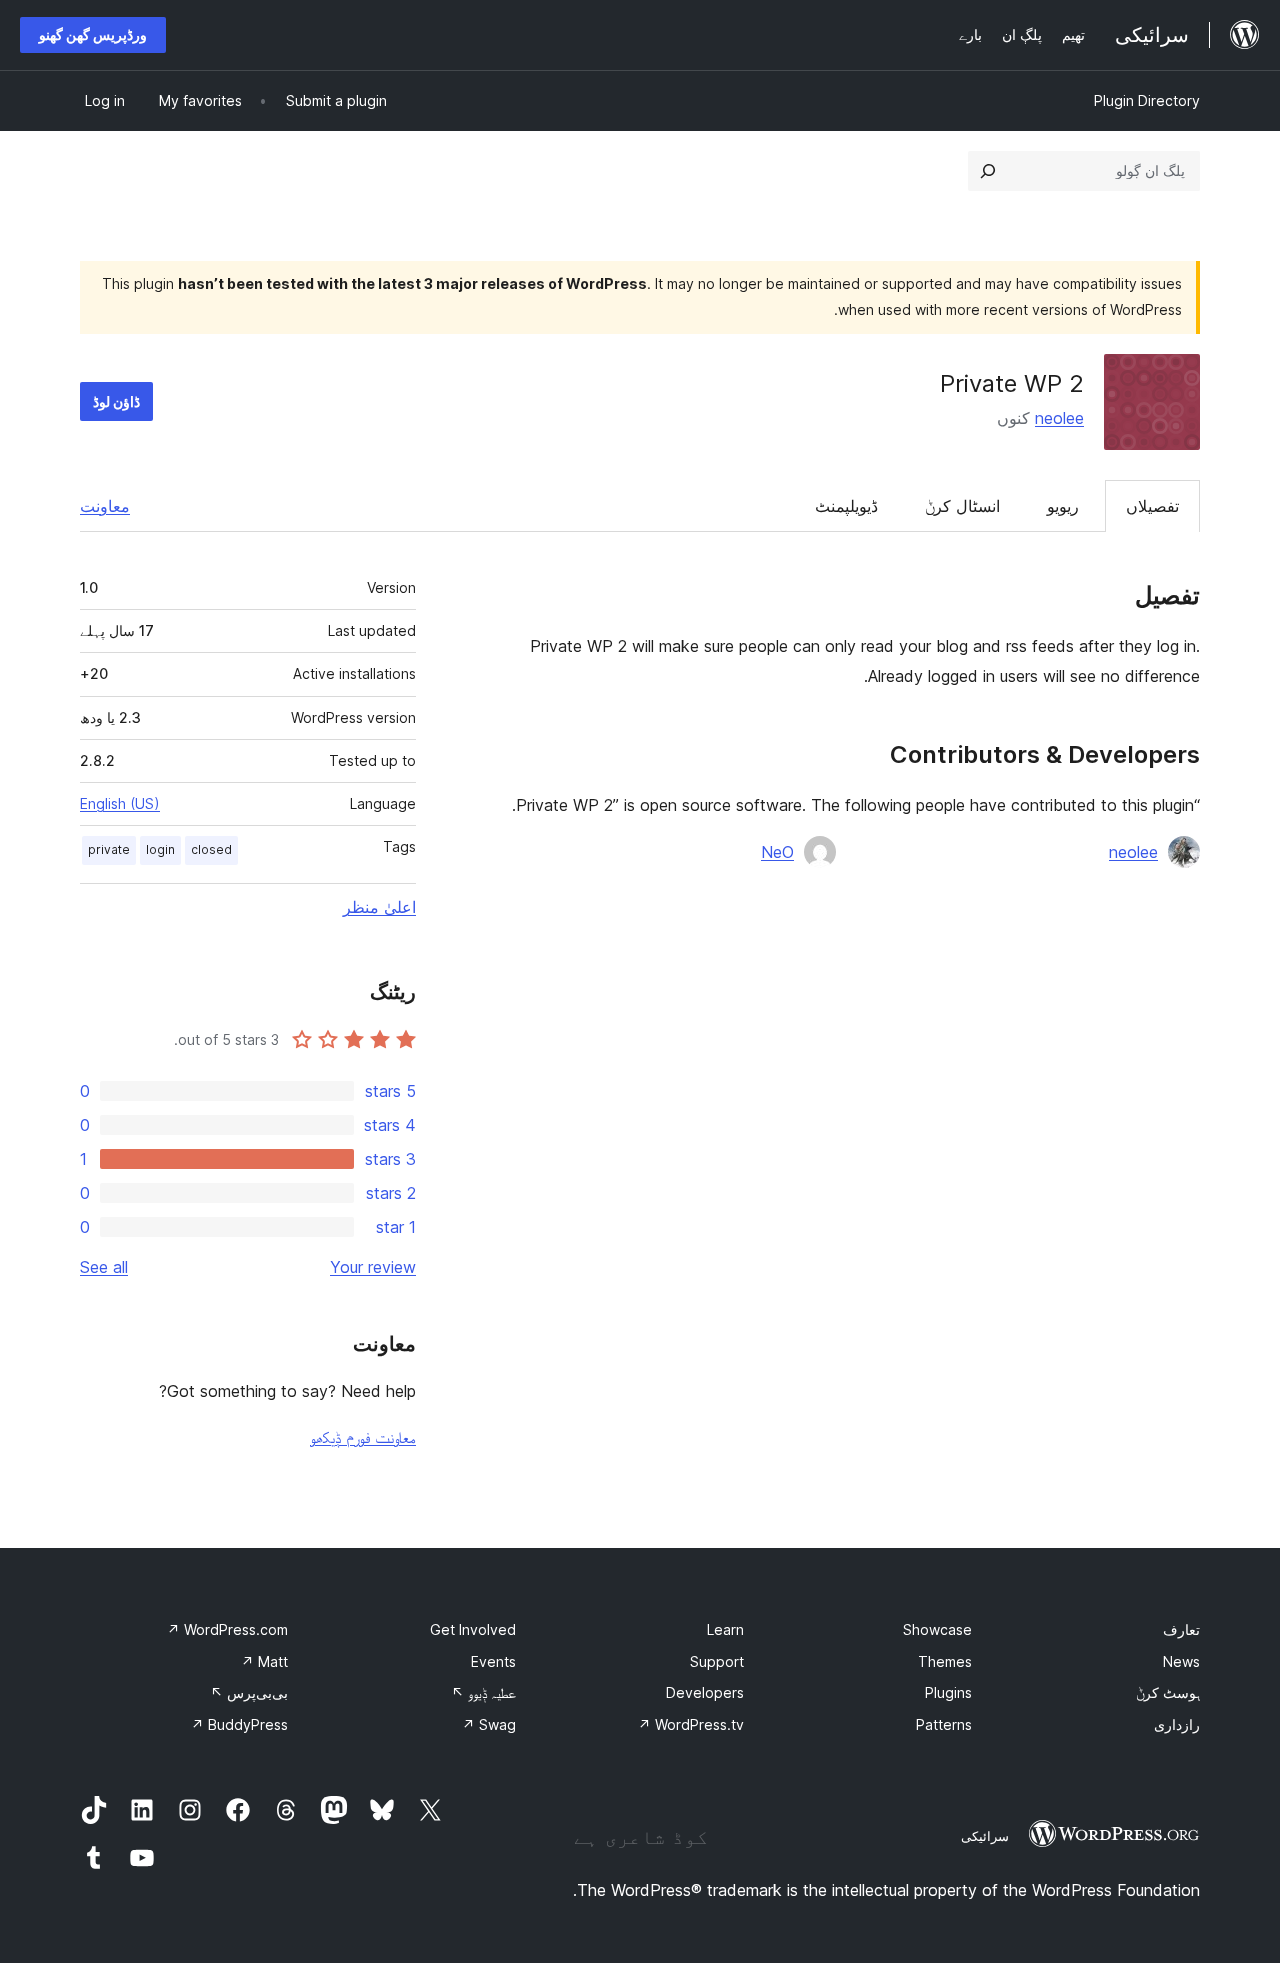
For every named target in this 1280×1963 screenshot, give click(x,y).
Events (493, 1661)
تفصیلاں (1152, 506)
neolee (1059, 418)
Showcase (937, 1629)
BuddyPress (239, 1724)
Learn (725, 1629)
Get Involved (473, 1629)
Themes (945, 1661)
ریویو (1063, 506)
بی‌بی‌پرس (249, 1692)
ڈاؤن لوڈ (116, 401)
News (1181, 1661)
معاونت (105, 506)
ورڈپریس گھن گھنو (93, 34)
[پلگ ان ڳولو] (988, 171)
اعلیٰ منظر (379, 907)
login (160, 849)
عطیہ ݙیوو (483, 1692)
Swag (489, 1724)
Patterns (944, 1724)
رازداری (1177, 1724)
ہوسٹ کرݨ (1168, 1692)
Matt (264, 1661)
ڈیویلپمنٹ (846, 506)
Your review (373, 1267)
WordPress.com (227, 1629)
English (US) (120, 803)
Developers (705, 1692)
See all (104, 1267)
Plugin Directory (1147, 100)
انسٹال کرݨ (962, 506)
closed (211, 849)
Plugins (948, 1692)
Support (717, 1661)
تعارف (1181, 1629)
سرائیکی (985, 1836)
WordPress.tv (691, 1724)
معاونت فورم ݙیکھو (363, 1437)
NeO (777, 852)
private (109, 849)
